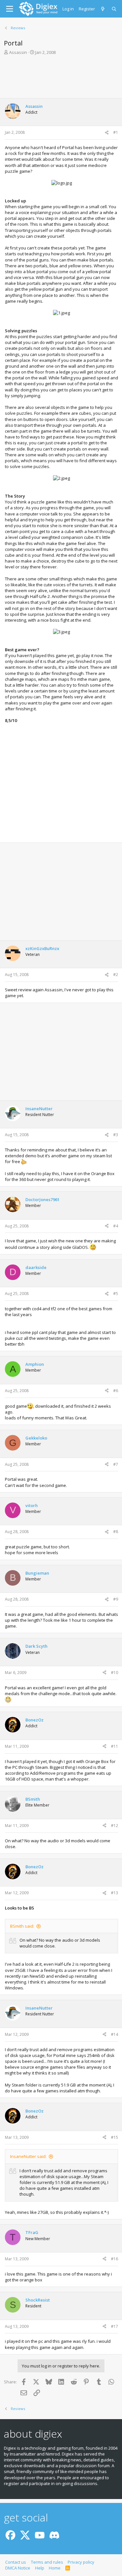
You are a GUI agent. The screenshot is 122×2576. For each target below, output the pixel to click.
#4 (116, 1226)
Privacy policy (81, 2562)
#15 (115, 2137)
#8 (116, 1532)
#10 (115, 1673)
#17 (115, 2326)
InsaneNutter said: (28, 2156)
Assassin (18, 52)
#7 (116, 1464)
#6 (116, 1391)
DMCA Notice (18, 2568)
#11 (115, 1746)
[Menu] (10, 9)
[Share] (107, 133)
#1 (116, 132)
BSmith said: (22, 1926)
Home (55, 2568)
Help (40, 2568)
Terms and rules (47, 2562)
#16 (115, 2259)
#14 (115, 2034)
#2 (116, 975)
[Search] (114, 9)
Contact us (16, 2562)
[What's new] (103, 9)
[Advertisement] (61, 79)
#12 (115, 1826)
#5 (116, 1294)
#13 (115, 1893)
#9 (116, 1599)
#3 (116, 1135)
